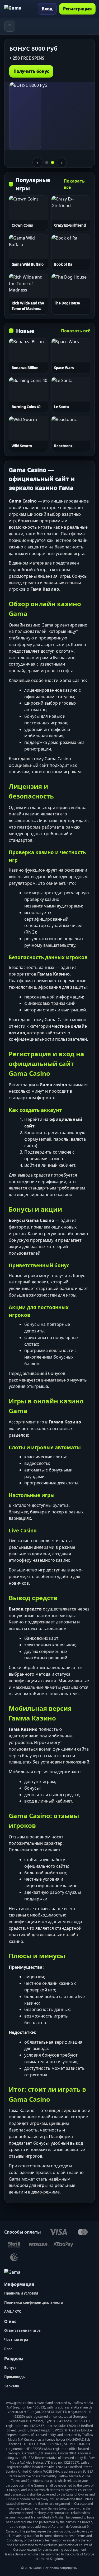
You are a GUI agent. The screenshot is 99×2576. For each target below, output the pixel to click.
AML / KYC (13, 2311)
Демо (28, 200)
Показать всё (74, 184)
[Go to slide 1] (47, 163)
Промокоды (15, 2377)
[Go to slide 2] (53, 163)
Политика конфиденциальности (34, 2302)
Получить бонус (31, 71)
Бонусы (11, 2368)
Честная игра (16, 2340)
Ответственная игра (22, 2330)
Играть (28, 215)
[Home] (19, 9)
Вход (47, 9)
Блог (8, 2349)
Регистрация (77, 9)
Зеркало (12, 2386)
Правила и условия (21, 2293)
